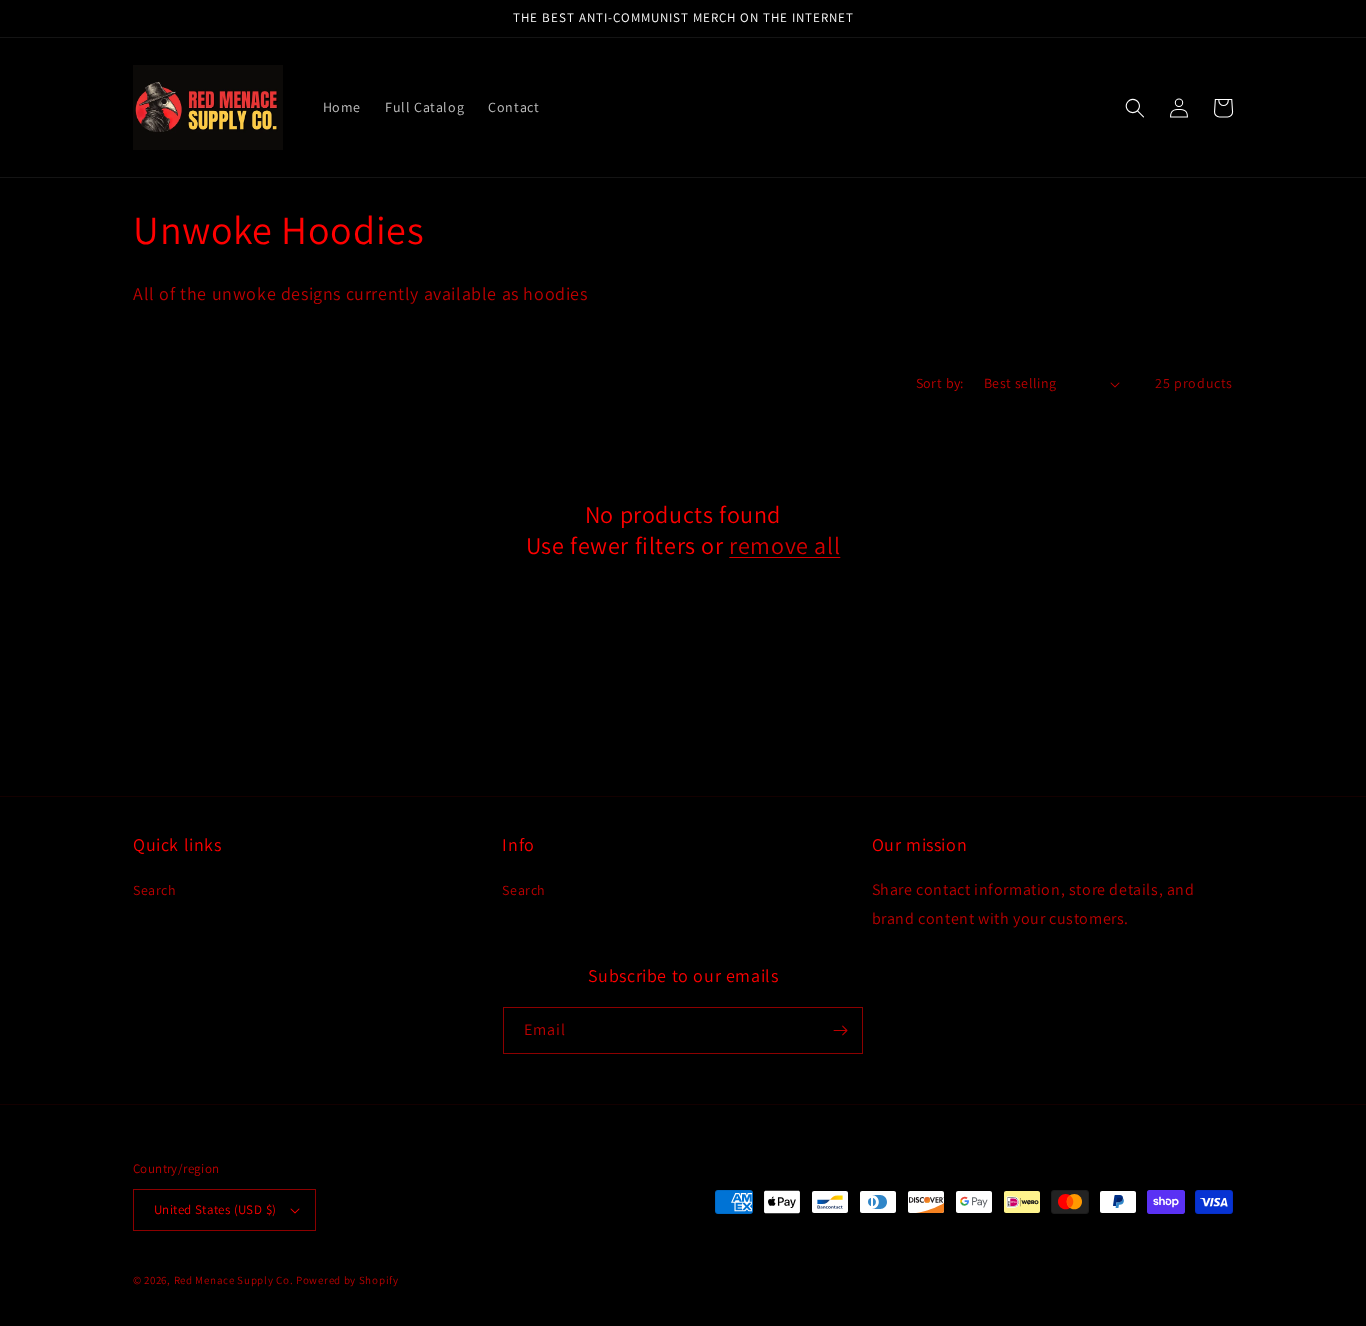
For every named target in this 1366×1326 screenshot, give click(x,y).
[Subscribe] (840, 1030)
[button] (1135, 108)
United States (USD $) (215, 1209)
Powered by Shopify (347, 1280)
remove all (784, 545)
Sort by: (940, 383)
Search (155, 890)
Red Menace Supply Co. (234, 1280)
